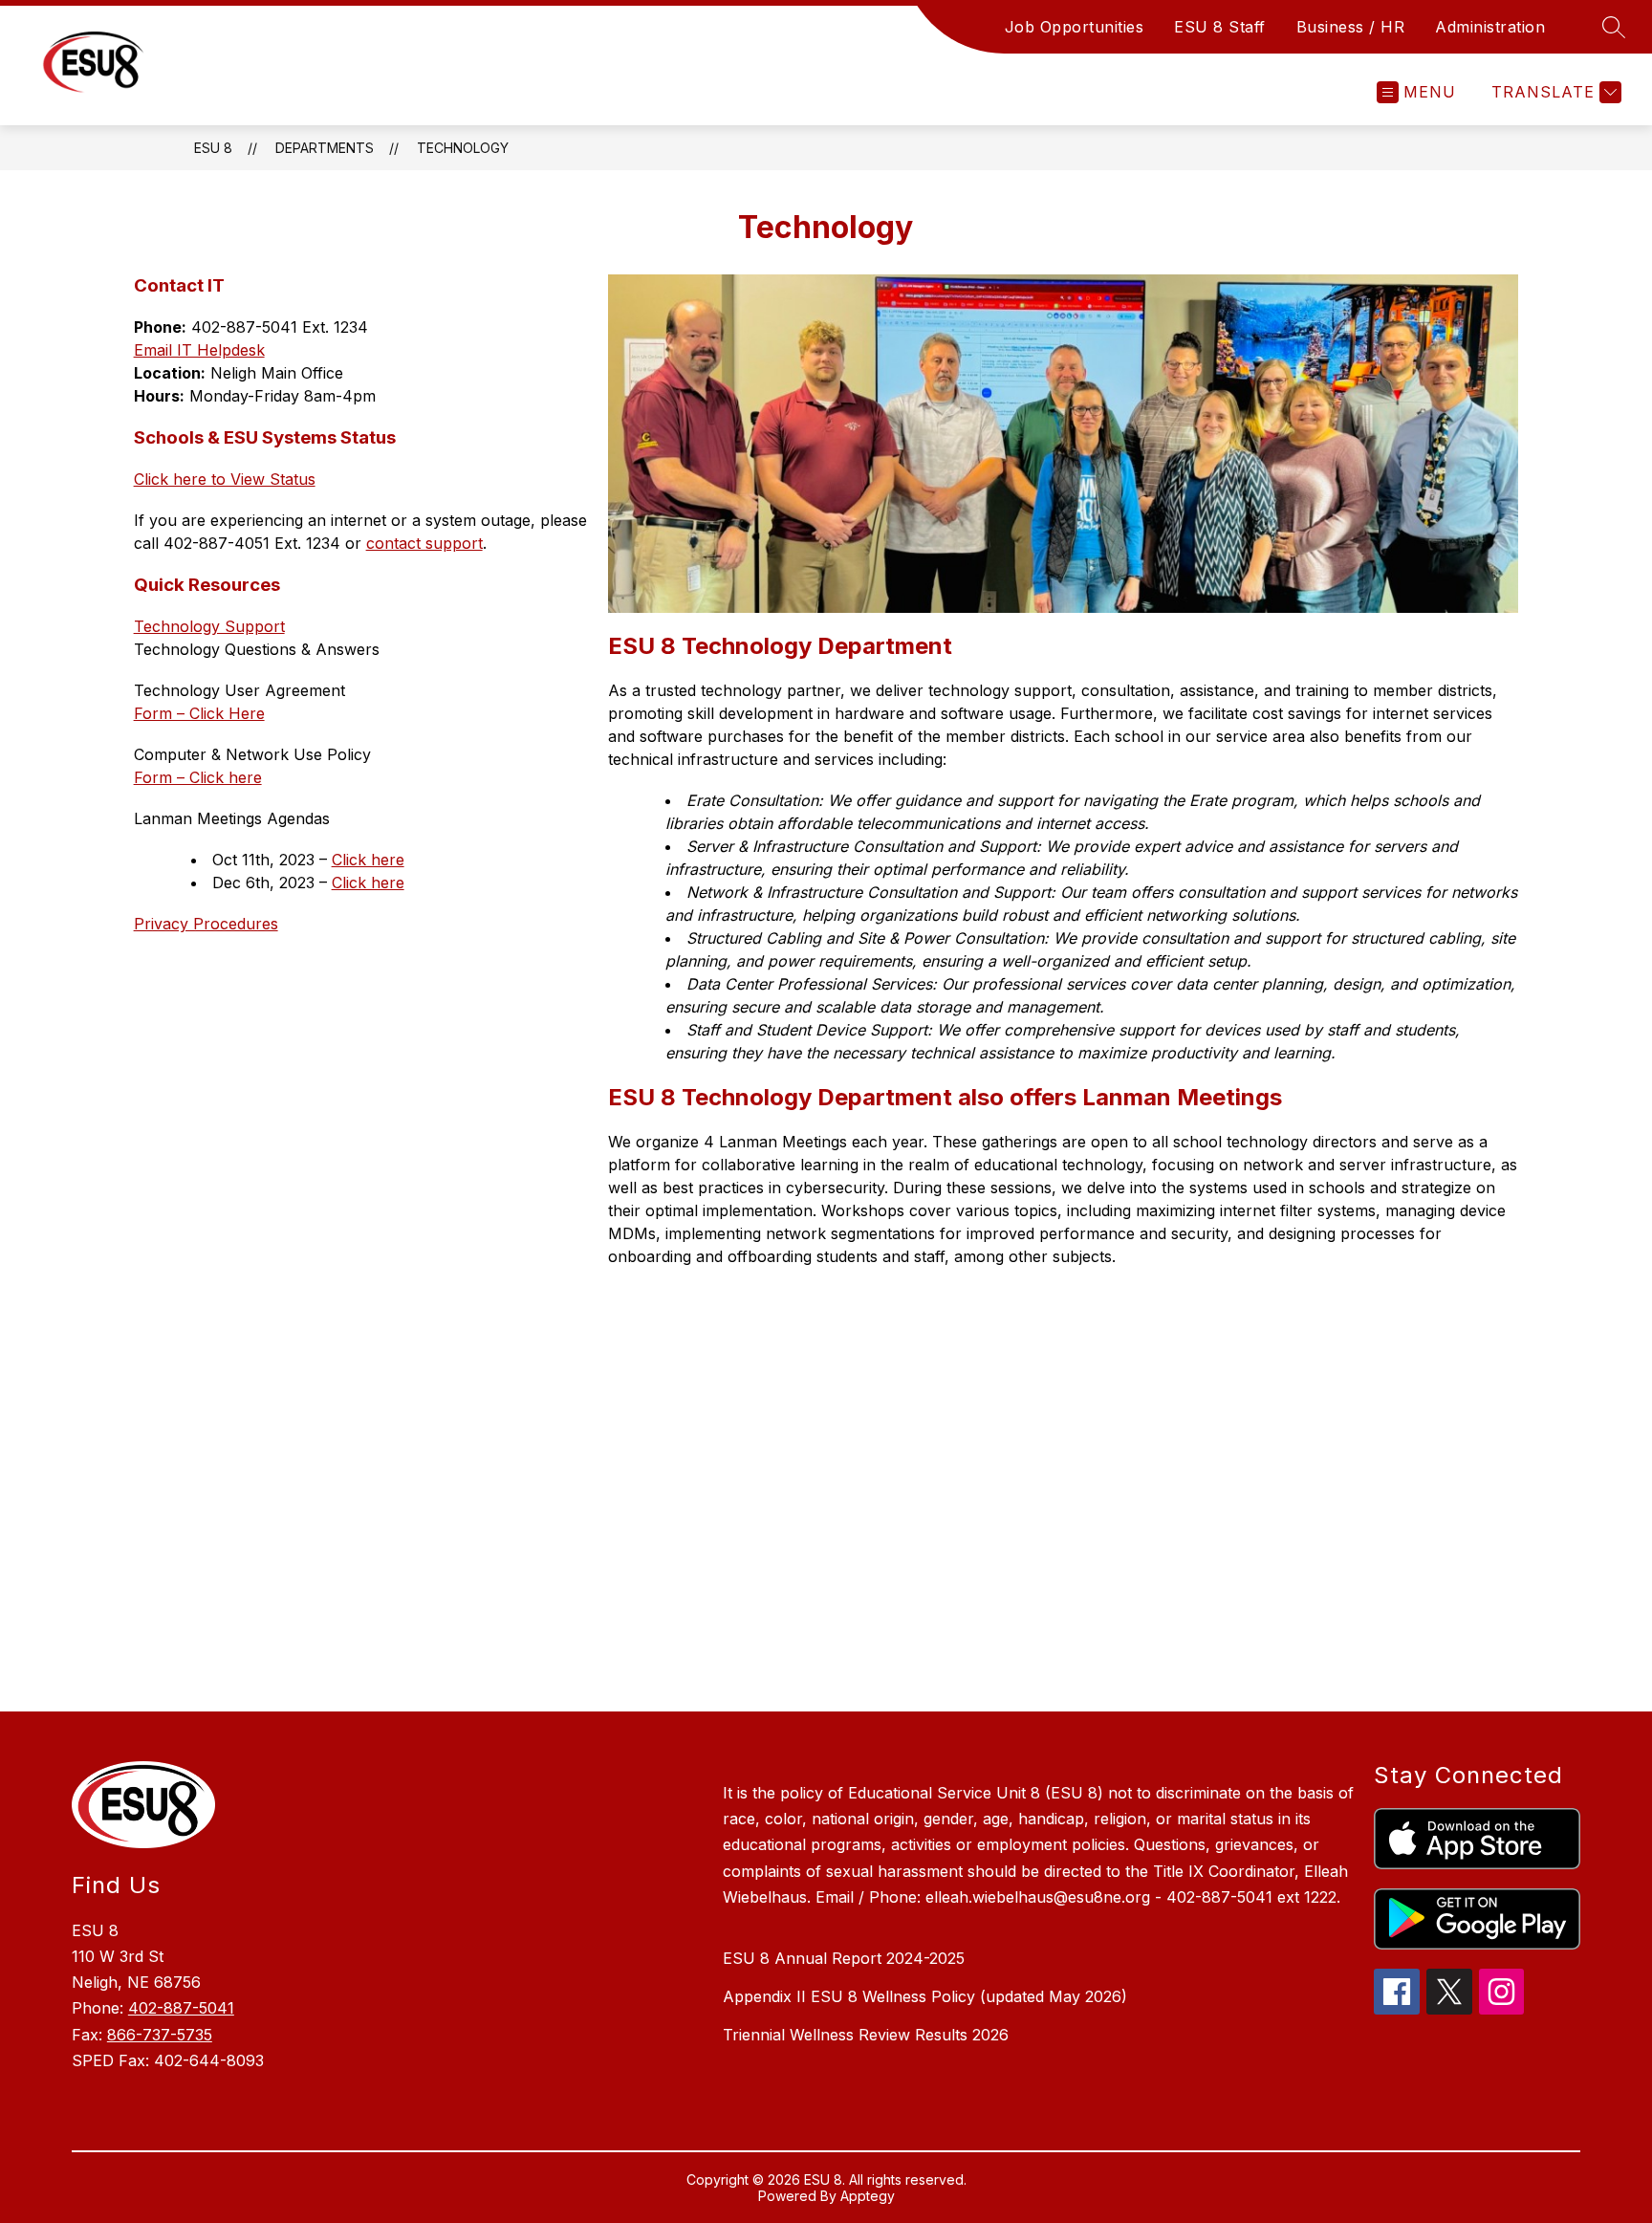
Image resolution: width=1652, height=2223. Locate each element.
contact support (424, 543)
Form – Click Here (199, 713)
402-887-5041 (181, 2008)
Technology (463, 148)
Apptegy (868, 2196)
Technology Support (209, 626)
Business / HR (1351, 27)
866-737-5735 (160, 2035)
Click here (368, 860)
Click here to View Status (225, 479)
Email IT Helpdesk (199, 350)
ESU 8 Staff (1220, 27)
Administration (1490, 27)
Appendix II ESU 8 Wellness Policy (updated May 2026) (925, 1996)
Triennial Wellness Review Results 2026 (866, 2035)
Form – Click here (198, 777)
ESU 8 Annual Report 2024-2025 (844, 1958)
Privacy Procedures (206, 924)
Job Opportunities (1075, 27)
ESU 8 (213, 148)
